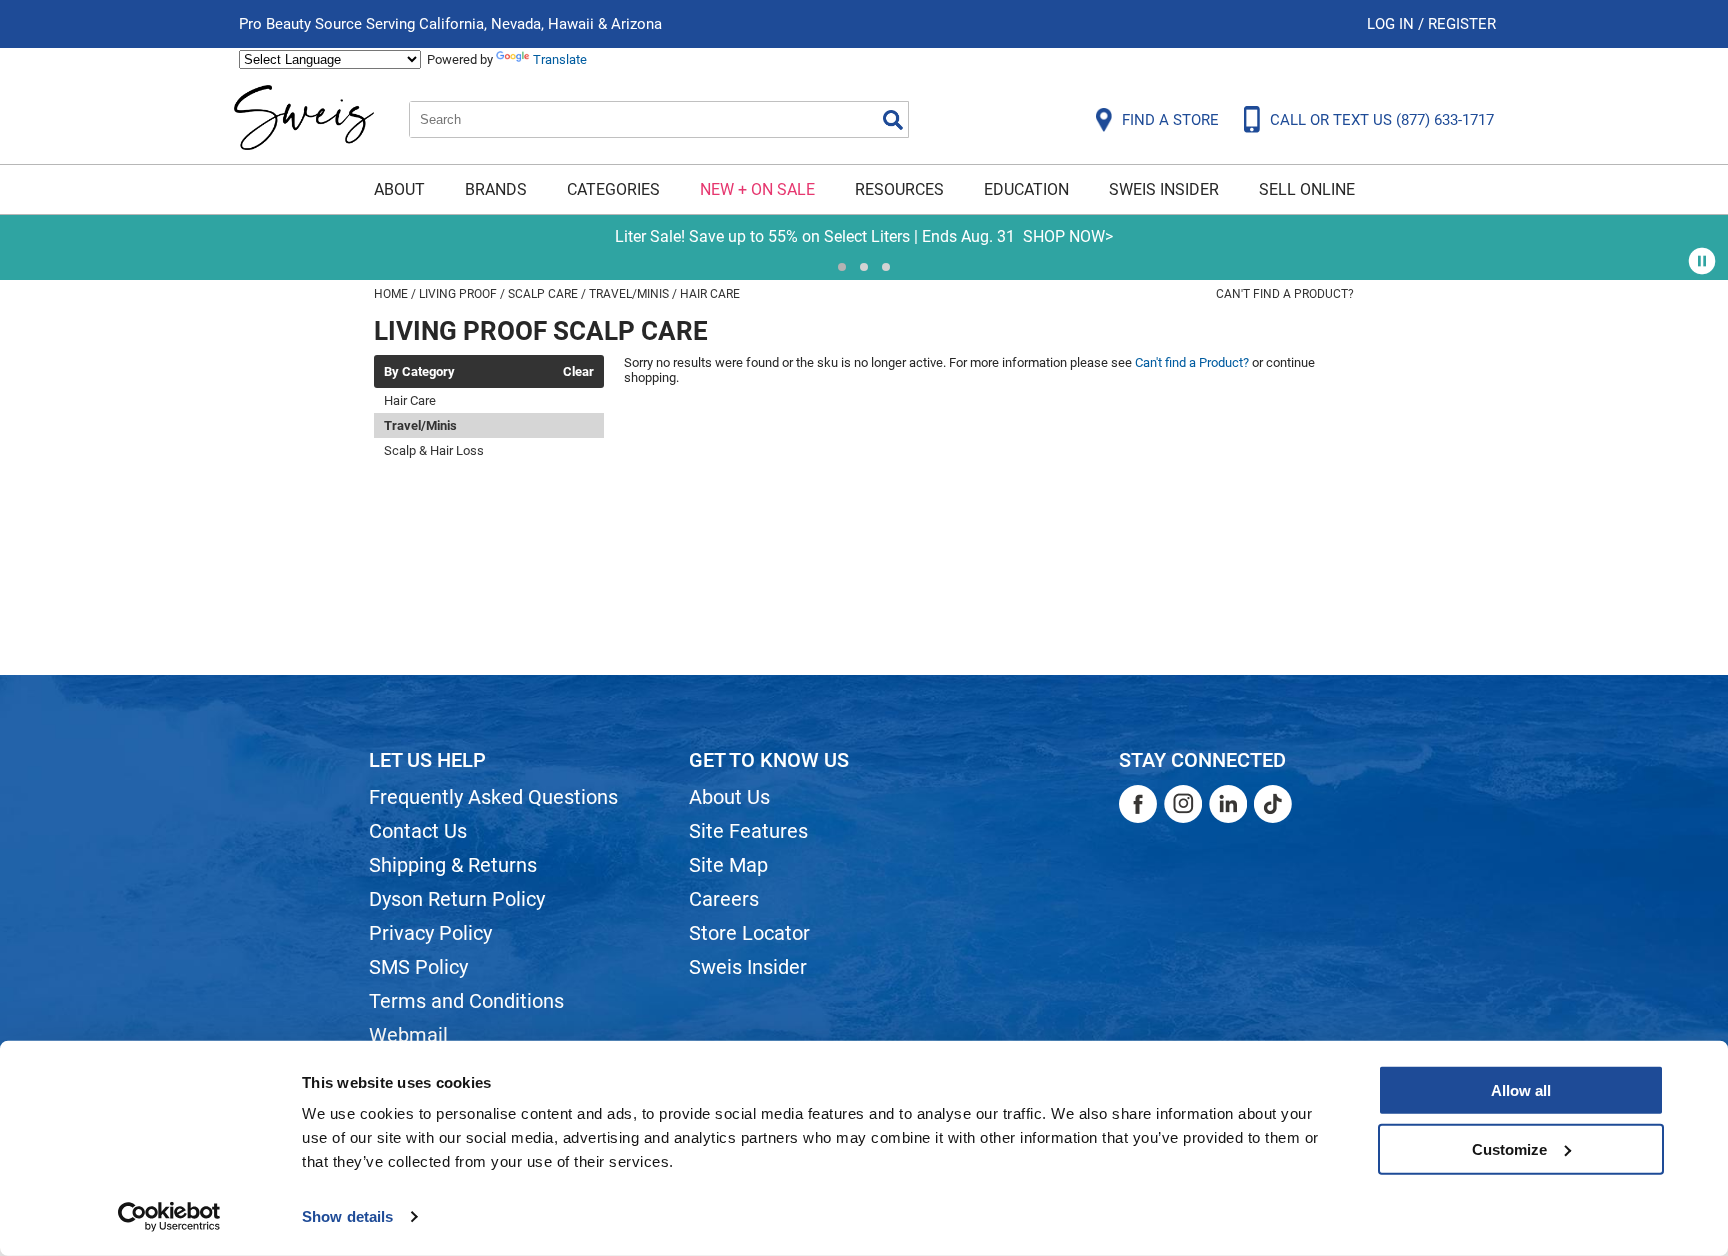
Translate (560, 59)
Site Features (748, 831)
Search (893, 120)
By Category (419, 372)
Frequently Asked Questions (493, 797)
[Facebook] (1138, 804)
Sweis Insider (1164, 189)
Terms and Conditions (466, 1001)
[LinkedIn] (1228, 804)
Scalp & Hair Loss (434, 450)
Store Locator (749, 933)
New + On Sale (757, 189)
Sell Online (1307, 189)
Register (1462, 24)
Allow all (1521, 1090)
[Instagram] (1183, 804)
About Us (729, 797)
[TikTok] (1273, 804)
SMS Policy (418, 967)
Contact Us (418, 831)
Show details (347, 1216)
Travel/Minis (420, 425)
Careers (724, 899)
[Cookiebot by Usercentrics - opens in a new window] (169, 1217)
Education (1026, 189)
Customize (1509, 1148)
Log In (1392, 24)
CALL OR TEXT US (1382, 120)
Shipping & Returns (453, 865)
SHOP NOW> (394, 236)
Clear (578, 372)
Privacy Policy (430, 933)
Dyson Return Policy (457, 899)
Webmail (408, 1035)
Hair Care (410, 400)
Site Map (728, 865)
